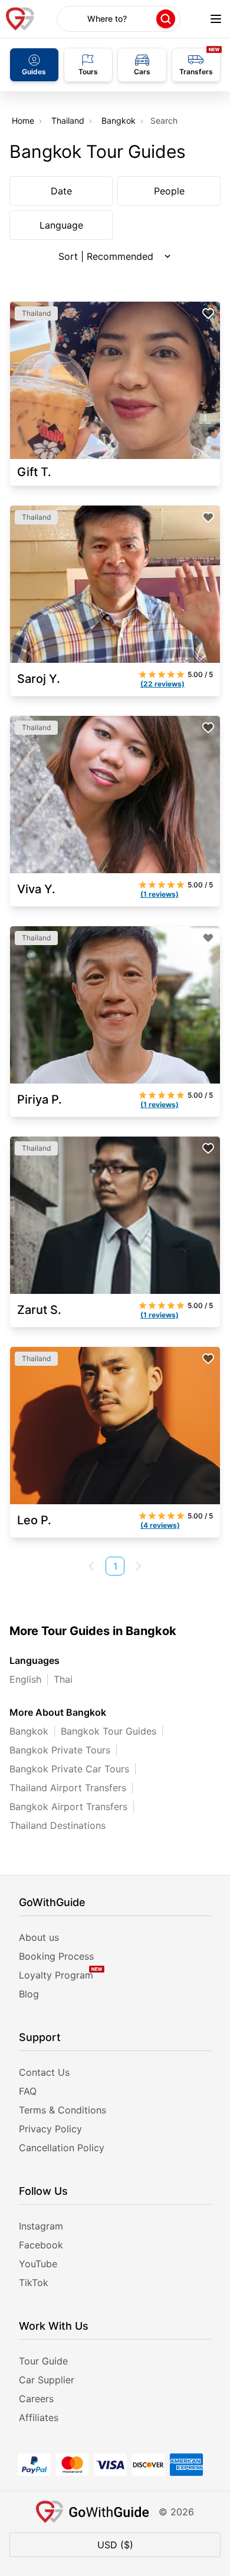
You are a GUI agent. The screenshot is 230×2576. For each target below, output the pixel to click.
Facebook (41, 2245)
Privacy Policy (50, 2129)
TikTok (34, 2283)
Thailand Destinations (57, 1825)
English (25, 1679)
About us (39, 1937)
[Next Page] (139, 1566)
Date (61, 191)
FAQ (28, 2091)
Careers (36, 2399)
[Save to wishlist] (208, 313)
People (169, 191)
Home (23, 120)
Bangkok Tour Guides (109, 1731)
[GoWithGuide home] (20, 19)
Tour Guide (43, 2361)
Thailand (68, 120)
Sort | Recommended (106, 256)
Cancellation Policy (62, 2148)
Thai (63, 1679)
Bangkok (119, 120)
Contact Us (44, 2072)
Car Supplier (47, 2380)
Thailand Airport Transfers (68, 1788)
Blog (29, 1994)
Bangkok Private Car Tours (69, 1769)
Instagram (41, 2226)
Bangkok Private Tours (60, 1750)
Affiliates (39, 2418)
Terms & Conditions (63, 2110)
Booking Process (56, 1956)
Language (61, 225)
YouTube (38, 2264)
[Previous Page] (91, 1566)
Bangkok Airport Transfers (68, 1806)
